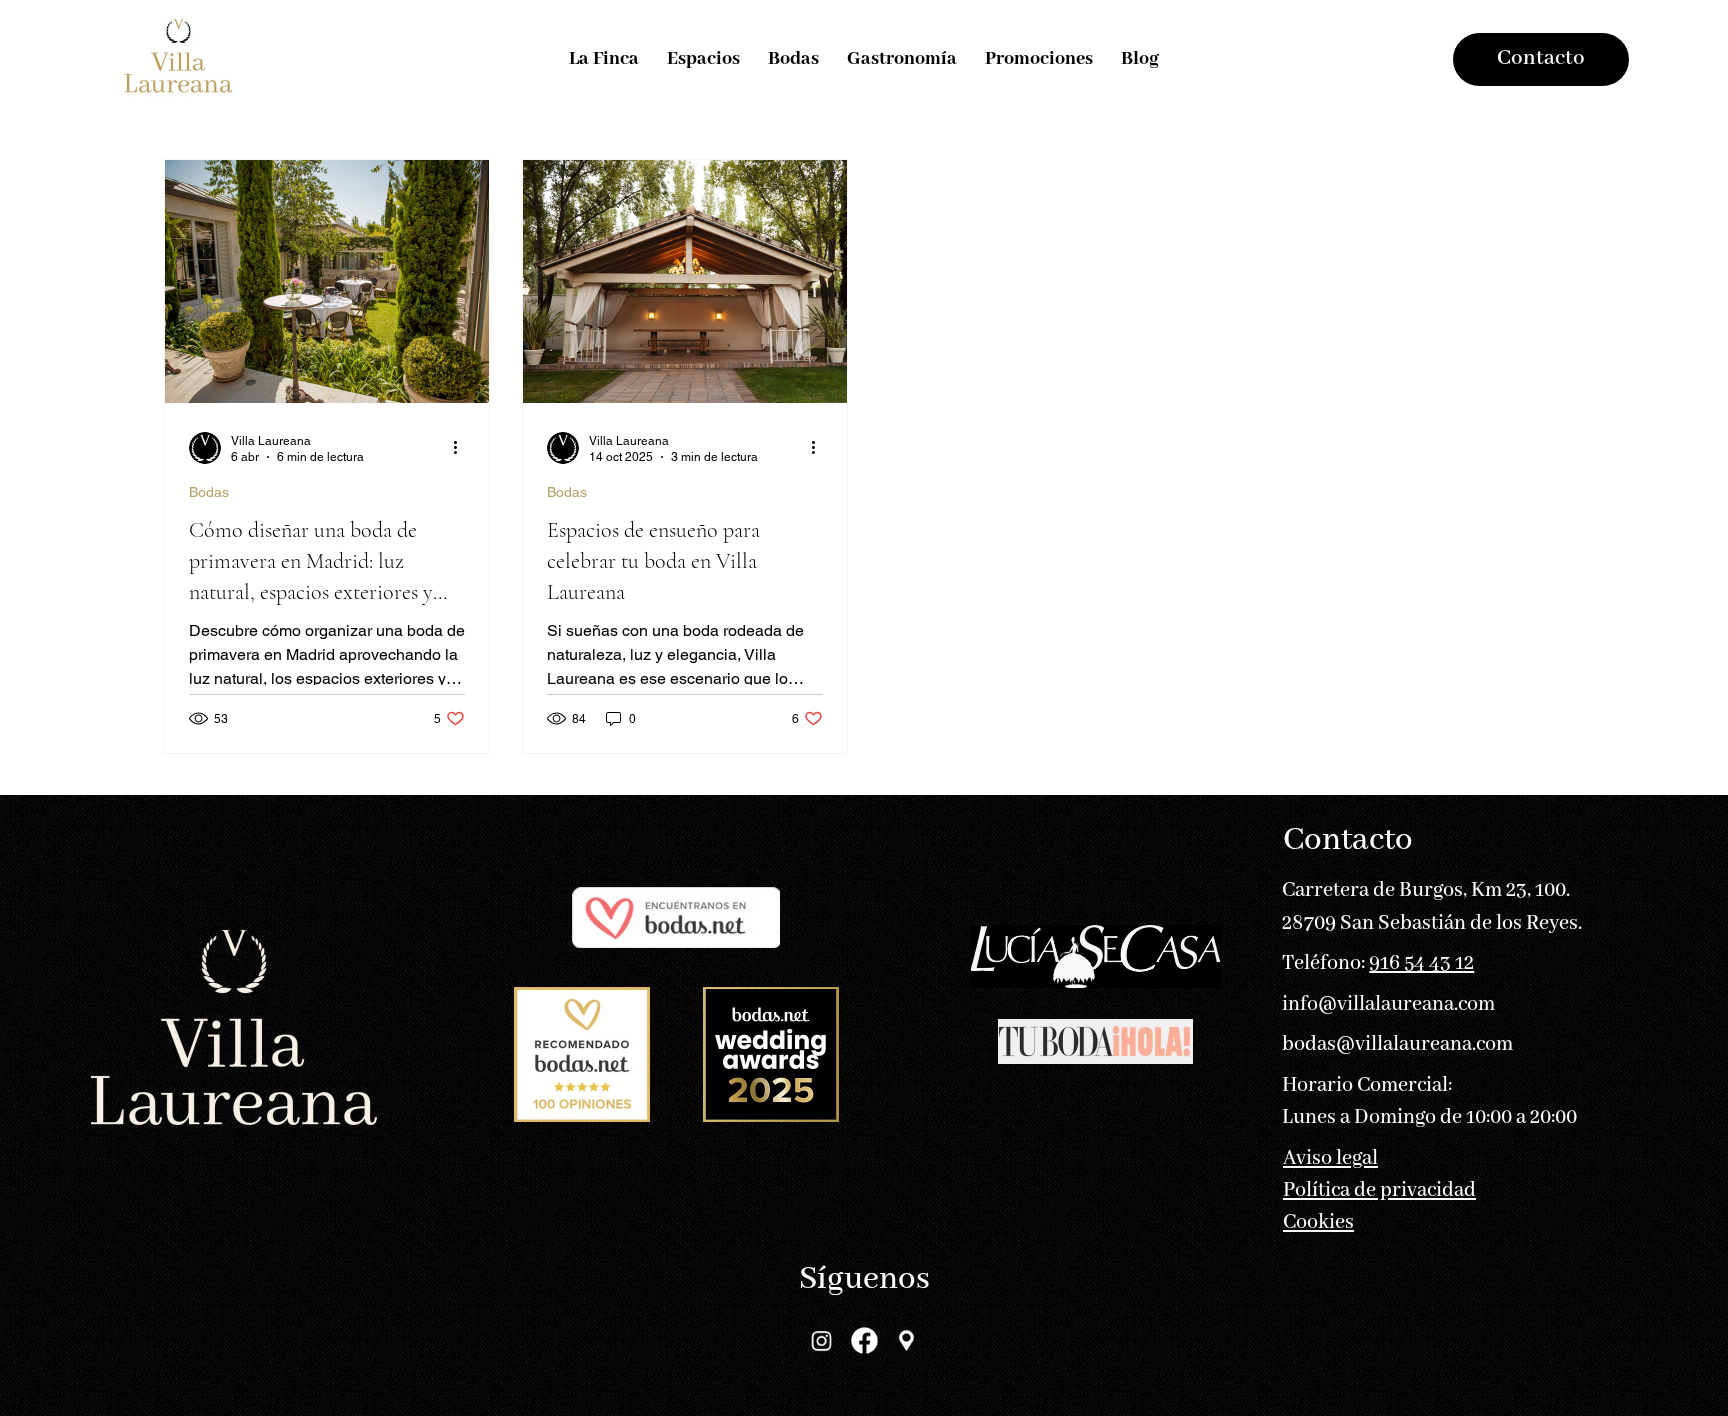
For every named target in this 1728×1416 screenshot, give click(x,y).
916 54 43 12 (1421, 963)
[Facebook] (864, 1340)
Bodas (209, 492)
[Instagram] (822, 1340)
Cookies (1318, 1222)
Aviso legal (1330, 1158)
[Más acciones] (462, 448)
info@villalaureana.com (1388, 1004)
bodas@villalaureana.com (1397, 1044)
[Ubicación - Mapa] (907, 1340)
